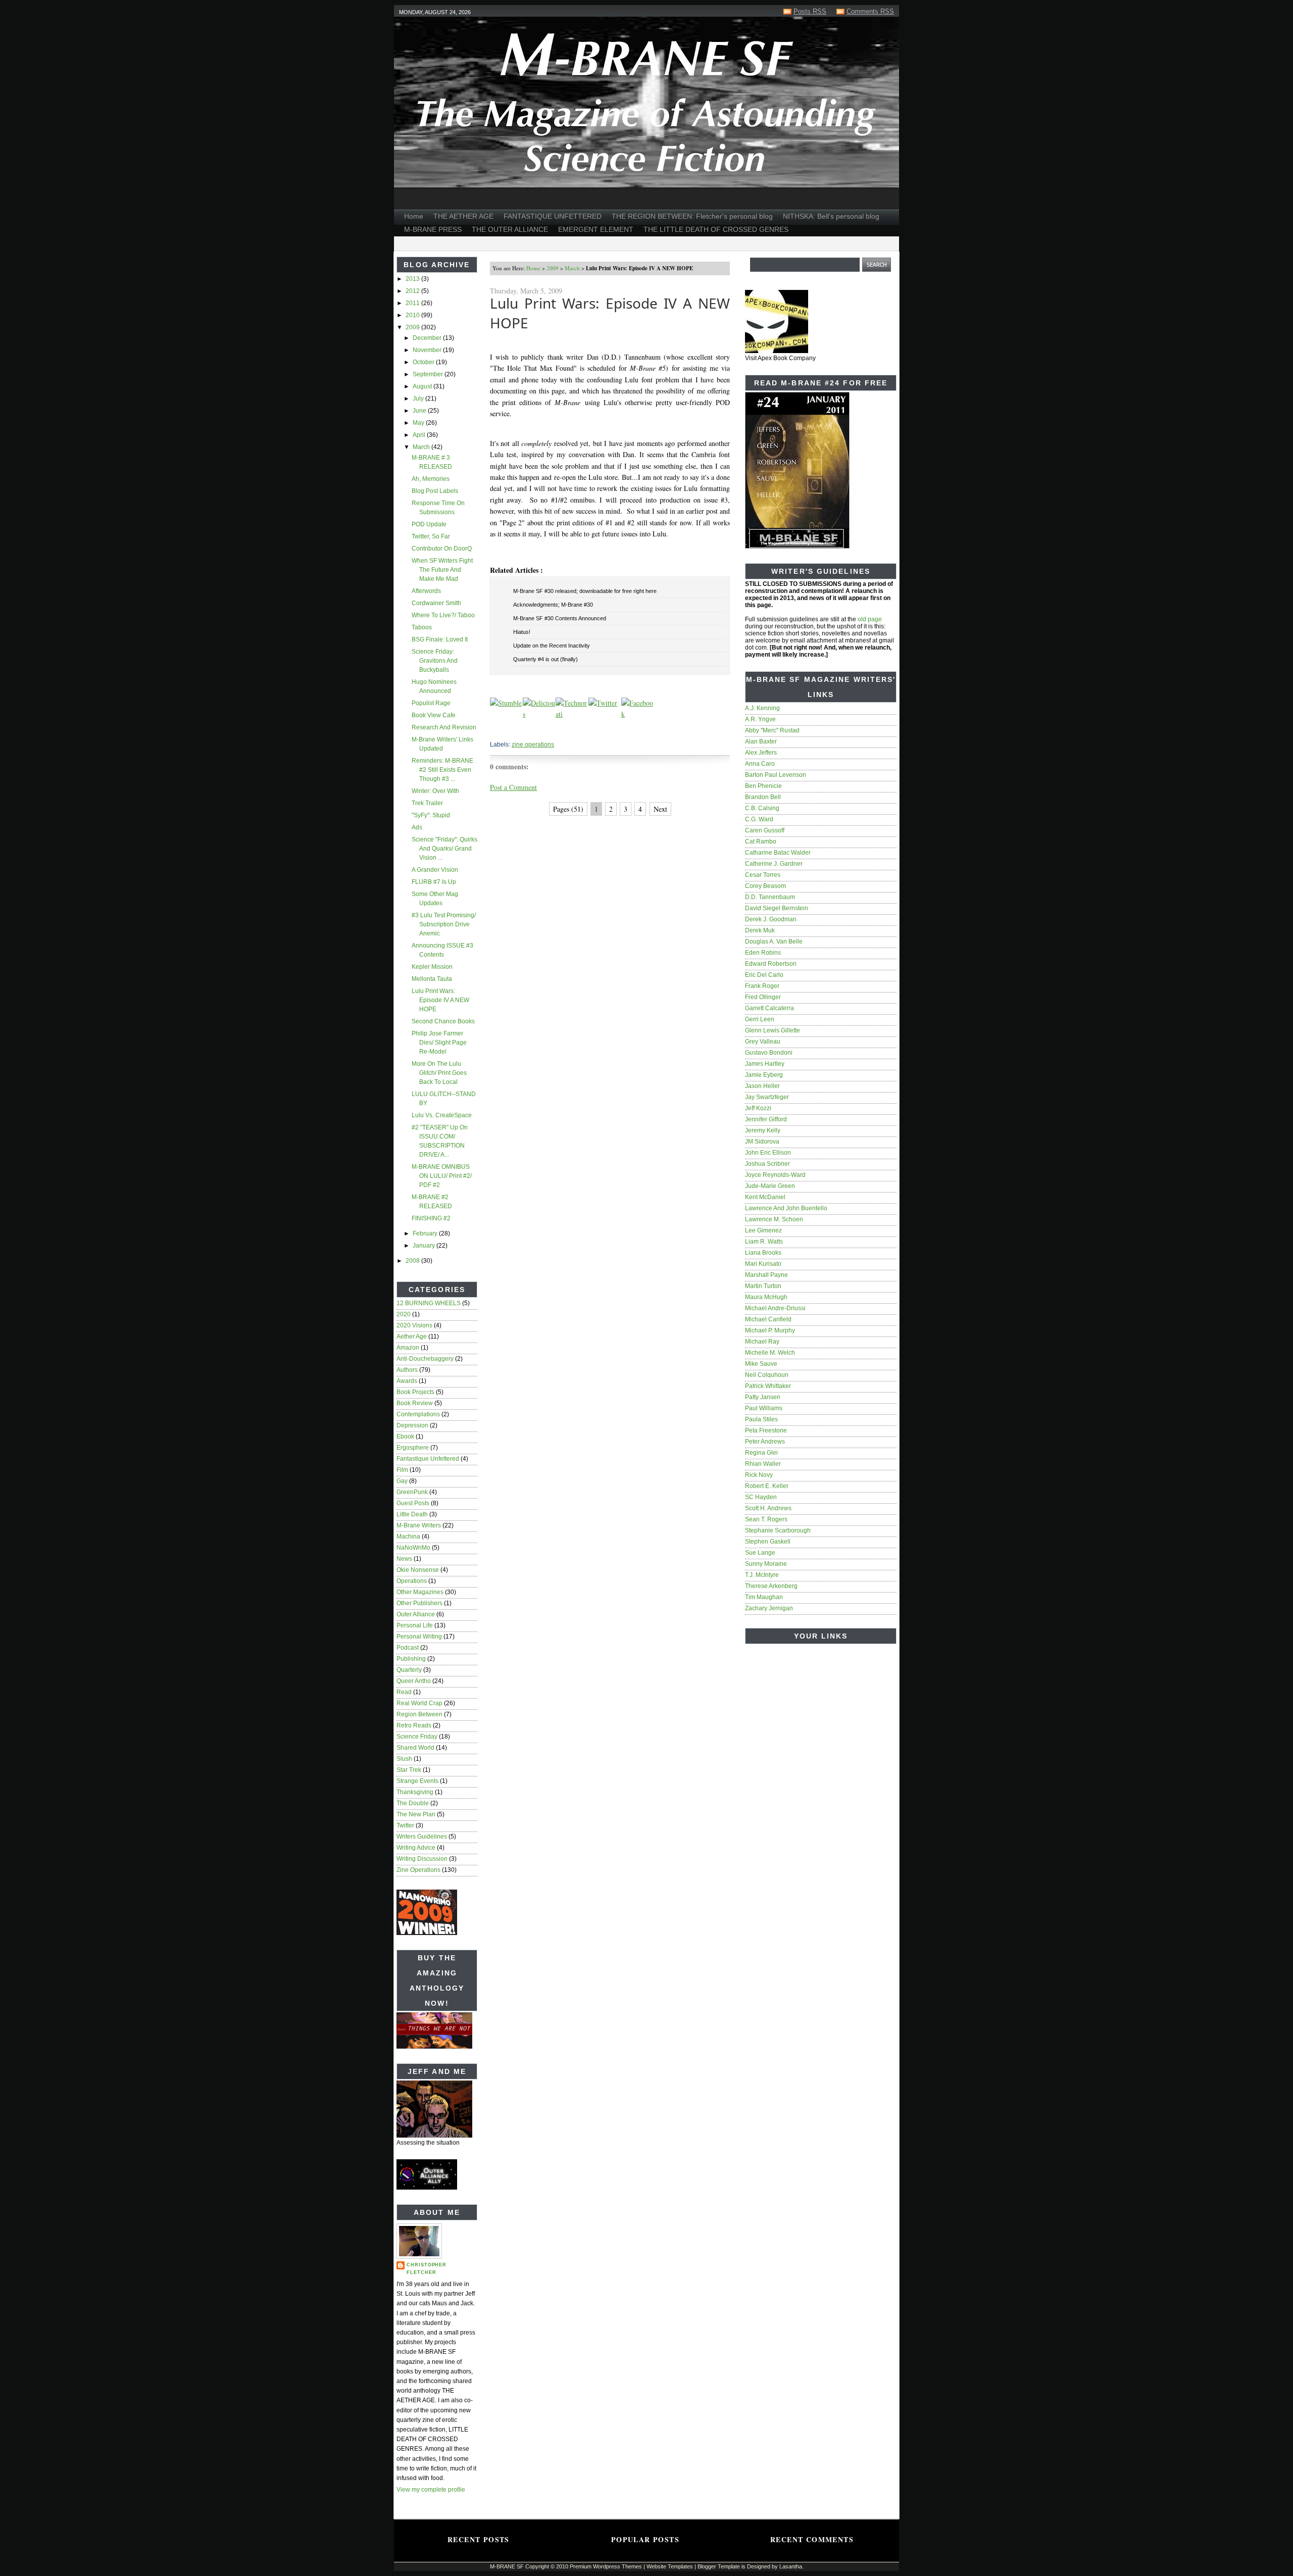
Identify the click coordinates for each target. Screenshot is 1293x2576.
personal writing (419, 1637)
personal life (415, 1625)
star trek (409, 1770)
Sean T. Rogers (766, 1519)
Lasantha (791, 2566)
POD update (429, 524)
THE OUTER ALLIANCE (510, 229)
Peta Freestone (766, 1430)
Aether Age (412, 1336)
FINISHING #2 (431, 1218)
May (419, 423)
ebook (405, 1436)
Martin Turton (763, 1286)
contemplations (418, 1414)
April (420, 435)
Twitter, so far (431, 536)
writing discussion (422, 1859)
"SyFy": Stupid (431, 815)
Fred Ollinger (763, 997)
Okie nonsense (418, 1570)
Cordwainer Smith (436, 603)
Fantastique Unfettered (428, 1459)
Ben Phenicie (763, 786)
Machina (408, 1537)
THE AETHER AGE (463, 216)
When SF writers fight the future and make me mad (442, 570)
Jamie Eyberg (764, 1075)
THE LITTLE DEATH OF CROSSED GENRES (716, 229)
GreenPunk (412, 1492)
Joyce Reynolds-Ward (775, 1175)
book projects (415, 1392)
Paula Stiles (761, 1419)
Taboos (422, 627)
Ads (417, 827)
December (428, 338)
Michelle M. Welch (770, 1353)
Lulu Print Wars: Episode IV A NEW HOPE (440, 1000)
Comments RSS (870, 11)
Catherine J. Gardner (774, 864)
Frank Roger (762, 986)
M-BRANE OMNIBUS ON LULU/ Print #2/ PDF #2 (442, 1176)
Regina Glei (761, 1453)
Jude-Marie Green (770, 1186)
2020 (404, 1314)
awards (407, 1381)
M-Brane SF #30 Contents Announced (560, 618)
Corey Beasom (765, 886)
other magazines (420, 1592)
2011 (413, 303)
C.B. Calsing (762, 808)
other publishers (419, 1603)
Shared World (415, 1748)
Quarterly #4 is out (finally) (545, 659)
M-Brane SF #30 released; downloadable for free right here (585, 591)
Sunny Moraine (766, 1564)
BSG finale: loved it (440, 639)
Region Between (419, 1714)
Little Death (412, 1514)
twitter (405, 1825)
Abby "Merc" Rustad (772, 730)
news (404, 1559)
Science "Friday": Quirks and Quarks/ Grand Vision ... (444, 849)
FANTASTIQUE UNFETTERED (553, 216)
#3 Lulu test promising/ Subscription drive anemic (444, 924)
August (423, 386)
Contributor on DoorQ (442, 549)
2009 (413, 327)
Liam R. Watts (764, 1242)
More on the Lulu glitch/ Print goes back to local (439, 1073)
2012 (413, 291)
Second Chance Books (443, 1021)
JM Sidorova (762, 1142)
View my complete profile (431, 2490)
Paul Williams (764, 1408)
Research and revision (444, 727)
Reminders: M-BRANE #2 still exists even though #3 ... (442, 770)
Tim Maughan (764, 1597)
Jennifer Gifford (766, 1119)
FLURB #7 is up (434, 882)
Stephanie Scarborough (778, 1530)
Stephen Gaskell (768, 1542)
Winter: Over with (435, 791)
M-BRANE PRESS (433, 229)
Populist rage (431, 703)
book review (415, 1403)
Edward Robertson (771, 964)
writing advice (416, 1848)
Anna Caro (760, 764)
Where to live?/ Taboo (443, 615)
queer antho (414, 1681)
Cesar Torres (763, 875)
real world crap (419, 1703)
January (425, 1246)
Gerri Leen (760, 1019)
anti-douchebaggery (425, 1359)
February (426, 1233)
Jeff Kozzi (758, 1108)
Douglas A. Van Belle (774, 942)
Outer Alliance (416, 1614)
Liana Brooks (763, 1253)
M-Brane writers (419, 1525)
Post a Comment (513, 787)
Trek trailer (427, 803)
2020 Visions (414, 1325)
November (428, 350)
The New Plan (416, 1814)
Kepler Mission (432, 967)
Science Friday (417, 1737)
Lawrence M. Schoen (774, 1219)
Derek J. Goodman (771, 919)
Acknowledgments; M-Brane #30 (553, 605)
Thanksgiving (415, 1792)
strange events (417, 1781)
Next (660, 809)
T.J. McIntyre (762, 1575)
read (404, 1692)
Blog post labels (435, 491)
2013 (413, 279)
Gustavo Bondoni (769, 1053)
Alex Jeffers (761, 753)
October (424, 362)
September (429, 374)
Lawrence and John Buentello (786, 1208)
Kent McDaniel (765, 1197)
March (422, 447)
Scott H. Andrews (768, 1508)
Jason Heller (762, 1086)
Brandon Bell (763, 797)
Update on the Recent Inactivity (552, 646)
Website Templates (670, 2566)
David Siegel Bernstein (777, 908)
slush (404, 1759)
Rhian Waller (763, 1464)
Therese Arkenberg (771, 1586)
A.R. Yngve (760, 719)
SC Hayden (761, 1497)
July (419, 399)
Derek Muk (760, 930)
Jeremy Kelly (763, 1130)
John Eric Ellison (768, 1153)
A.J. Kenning (762, 708)
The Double (413, 1803)
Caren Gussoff (765, 830)
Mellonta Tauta (432, 979)
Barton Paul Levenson (776, 775)
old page (870, 619)
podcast (408, 1648)
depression (412, 1425)
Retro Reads (414, 1725)
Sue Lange (760, 1553)
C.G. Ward (759, 819)
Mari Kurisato (763, 1264)
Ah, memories (431, 479)
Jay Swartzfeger (767, 1097)
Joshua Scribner (767, 1164)
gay (402, 1481)
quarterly (409, 1670)
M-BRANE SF (507, 2566)
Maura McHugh (766, 1297)
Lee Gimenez (763, 1230)
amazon (408, 1348)
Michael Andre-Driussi (775, 1308)
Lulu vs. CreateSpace (442, 1115)
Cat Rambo (761, 841)
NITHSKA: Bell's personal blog (831, 216)
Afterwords (426, 591)
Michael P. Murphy (770, 1330)
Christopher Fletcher (427, 2269)
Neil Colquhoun (767, 1375)
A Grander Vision (435, 870)
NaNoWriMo (413, 1548)
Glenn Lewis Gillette (773, 1030)
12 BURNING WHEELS (429, 1303)
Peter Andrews (765, 1442)
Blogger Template (719, 2566)
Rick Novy (759, 1475)
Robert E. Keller (767, 1486)
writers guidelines (422, 1837)
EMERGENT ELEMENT (596, 229)
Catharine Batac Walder (778, 853)
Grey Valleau (763, 1042)
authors (407, 1370)
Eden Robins (763, 953)
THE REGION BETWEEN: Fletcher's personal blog (692, 216)
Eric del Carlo (764, 975)
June (420, 411)
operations (412, 1581)
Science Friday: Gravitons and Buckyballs (435, 661)
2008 (413, 1261)
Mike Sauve (761, 1364)
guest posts (413, 1503)
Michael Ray (762, 1342)
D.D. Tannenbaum (770, 897)
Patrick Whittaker (768, 1386)
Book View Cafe (434, 715)
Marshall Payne (766, 1275)
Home (414, 216)
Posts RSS (810, 11)
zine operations (418, 1870)
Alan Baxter (761, 741)
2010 (413, 315)
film (402, 1470)
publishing (411, 1659)
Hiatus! (522, 632)
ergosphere (413, 1448)
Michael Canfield (768, 1319)
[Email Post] (491, 730)
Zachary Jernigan (769, 1608)
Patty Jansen (763, 1397)
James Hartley (765, 1064)
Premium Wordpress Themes (606, 2566)
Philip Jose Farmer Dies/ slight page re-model (439, 1043)
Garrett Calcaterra (769, 1008)
